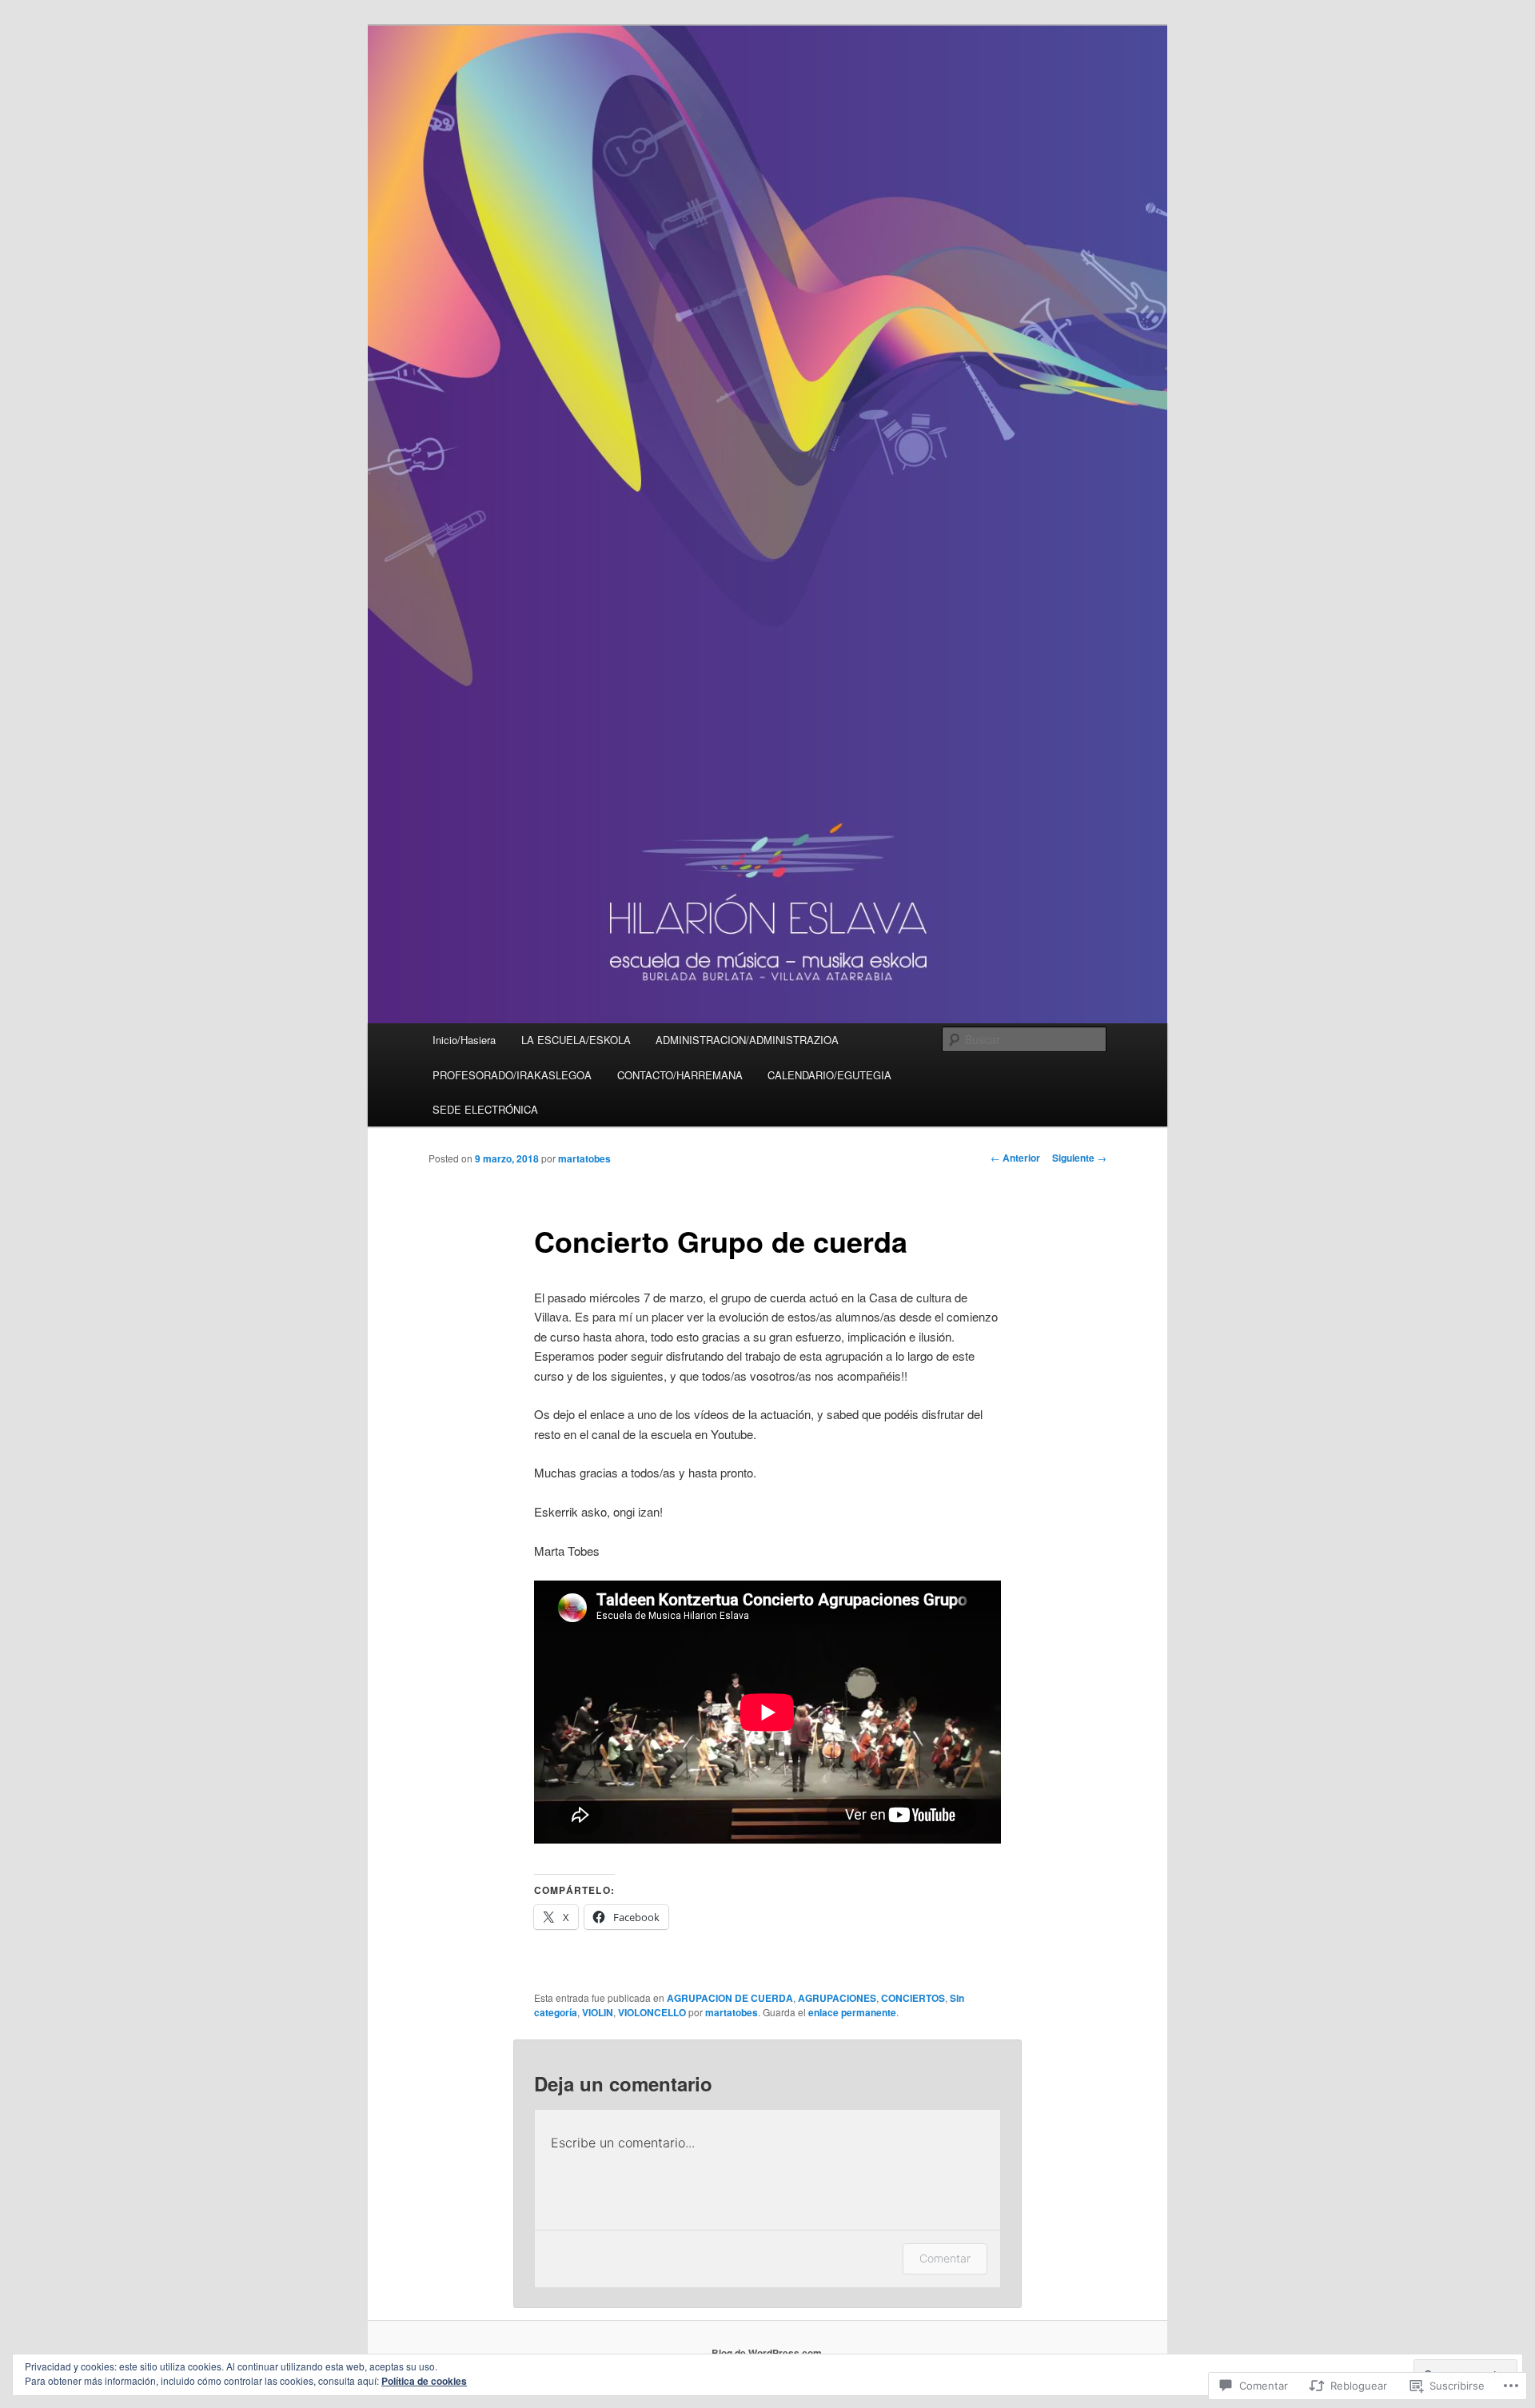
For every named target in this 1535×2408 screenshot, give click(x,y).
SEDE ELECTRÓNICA (485, 1109)
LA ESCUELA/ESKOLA (576, 1040)
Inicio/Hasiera (464, 1040)
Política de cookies (424, 2381)
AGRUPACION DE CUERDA (730, 1998)
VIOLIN (598, 2012)
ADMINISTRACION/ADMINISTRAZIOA (747, 1040)
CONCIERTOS (913, 1998)
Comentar (945, 2258)
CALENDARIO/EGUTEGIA (829, 1075)
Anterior (1015, 1158)
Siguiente (1079, 1158)
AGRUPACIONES (837, 1998)
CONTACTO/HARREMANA (680, 1075)
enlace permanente (852, 2012)
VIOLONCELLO (652, 2012)
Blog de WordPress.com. (768, 2353)
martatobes (584, 1158)
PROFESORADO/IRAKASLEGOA (512, 1075)
